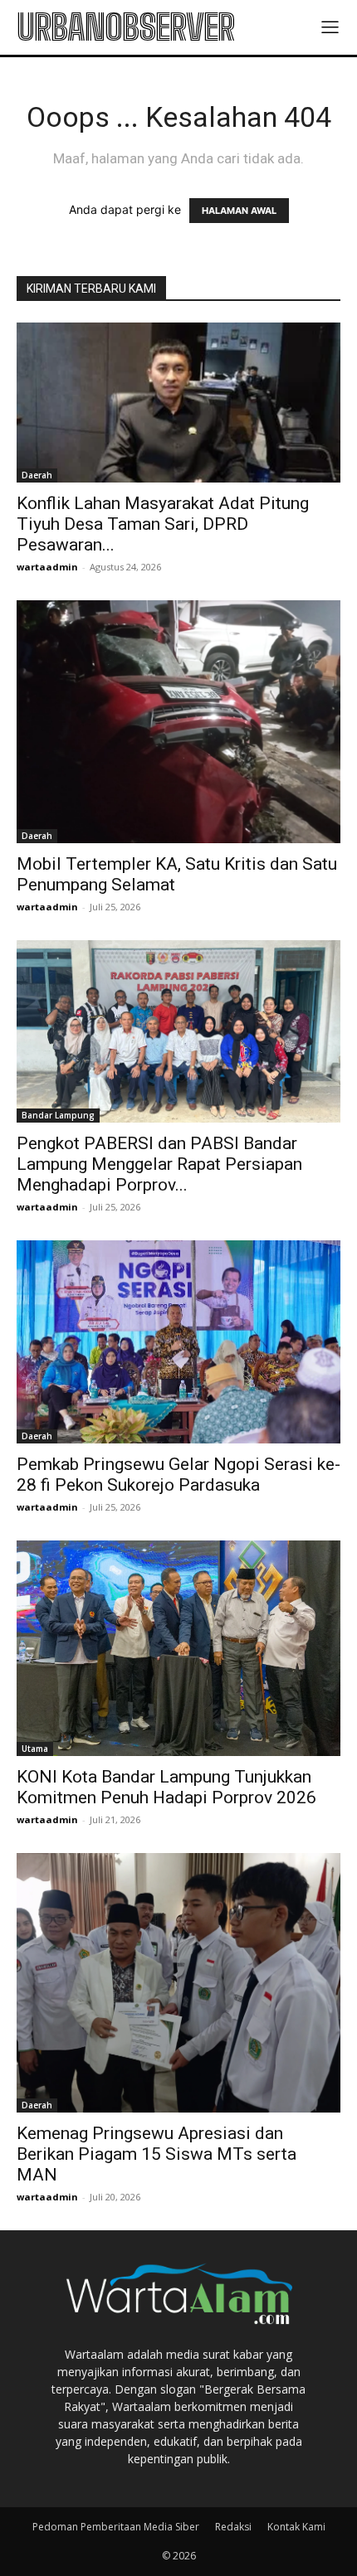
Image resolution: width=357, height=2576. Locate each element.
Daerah (37, 475)
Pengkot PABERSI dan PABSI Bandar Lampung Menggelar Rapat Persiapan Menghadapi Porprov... (159, 1164)
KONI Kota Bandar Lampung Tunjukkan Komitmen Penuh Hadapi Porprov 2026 (166, 1787)
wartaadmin (47, 567)
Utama (35, 1749)
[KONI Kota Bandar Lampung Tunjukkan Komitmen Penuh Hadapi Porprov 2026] (178, 1648)
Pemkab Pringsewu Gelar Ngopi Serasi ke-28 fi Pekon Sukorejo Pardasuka (178, 1475)
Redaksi (233, 2527)
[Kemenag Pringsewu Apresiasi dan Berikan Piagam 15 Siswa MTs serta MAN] (178, 1982)
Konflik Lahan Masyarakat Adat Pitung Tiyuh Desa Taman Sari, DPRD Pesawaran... (163, 524)
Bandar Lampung (58, 1115)
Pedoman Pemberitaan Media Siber (116, 2527)
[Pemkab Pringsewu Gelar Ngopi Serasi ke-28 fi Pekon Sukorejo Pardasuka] (178, 1342)
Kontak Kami (296, 2527)
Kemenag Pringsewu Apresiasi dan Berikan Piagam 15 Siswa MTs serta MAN (156, 2154)
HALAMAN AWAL (239, 211)
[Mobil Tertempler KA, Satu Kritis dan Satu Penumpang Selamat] (178, 722)
